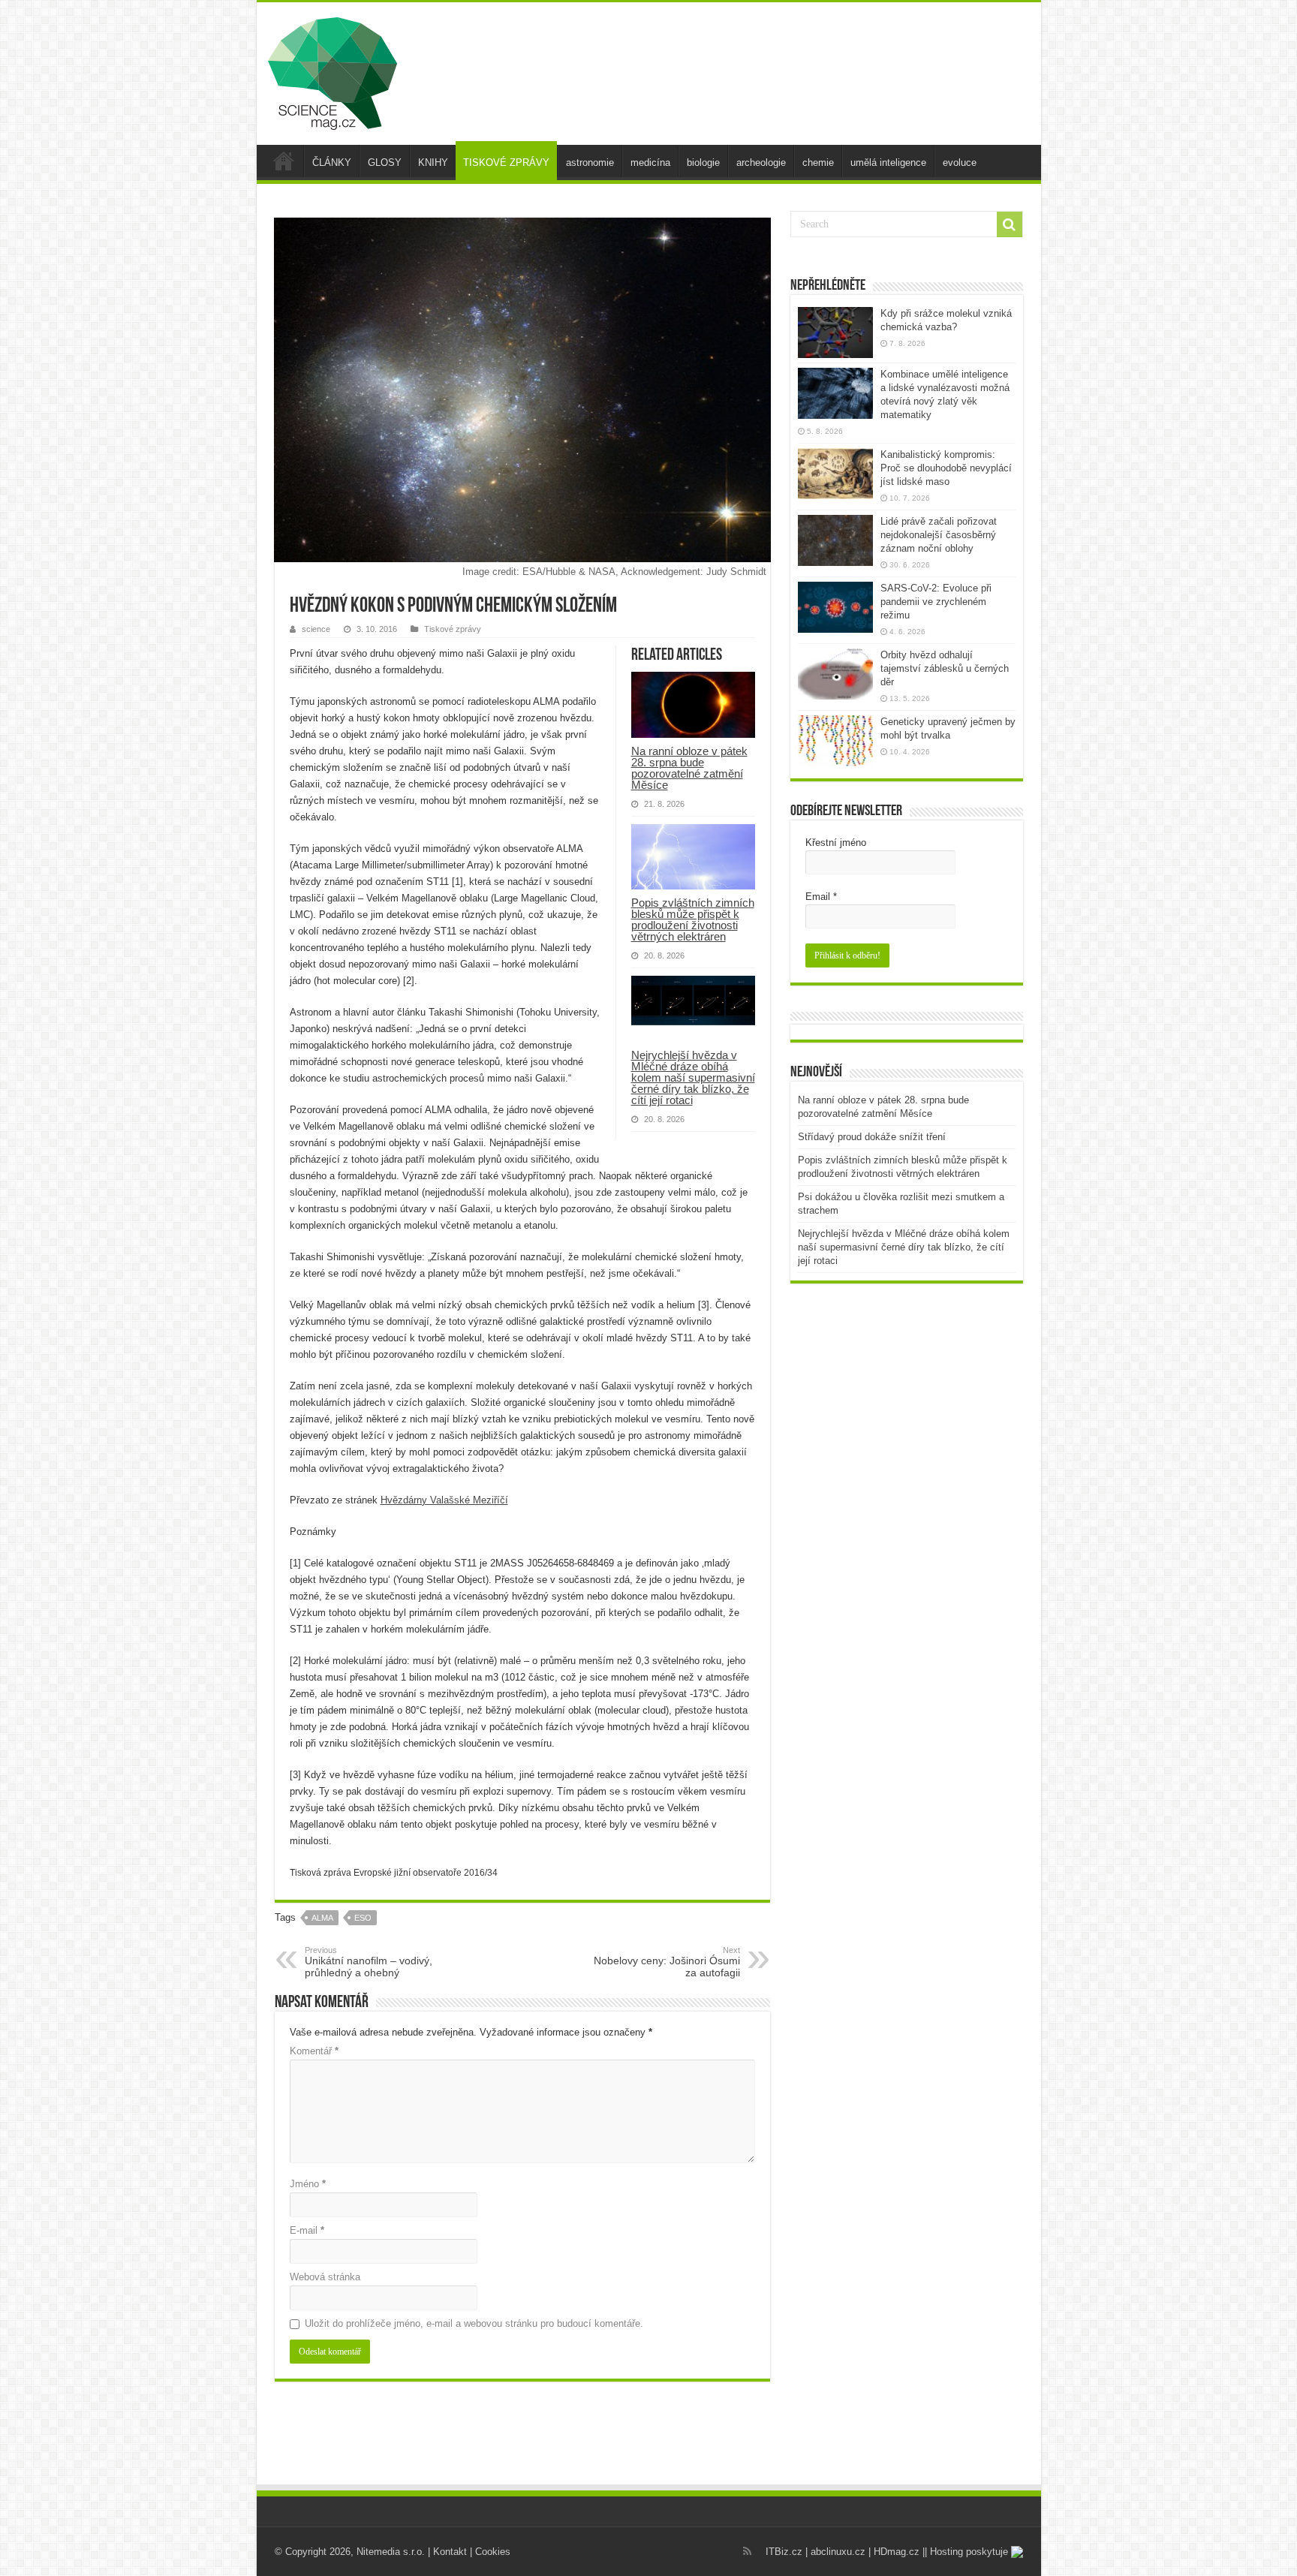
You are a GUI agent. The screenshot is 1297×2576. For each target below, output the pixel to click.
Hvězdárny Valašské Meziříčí (444, 1500)
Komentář (314, 2051)
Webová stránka (325, 2277)
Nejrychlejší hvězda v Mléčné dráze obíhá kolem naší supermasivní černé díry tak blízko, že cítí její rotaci (693, 1077)
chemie (818, 163)
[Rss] (747, 2551)
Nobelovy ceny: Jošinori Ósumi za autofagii (667, 1962)
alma (322, 1918)
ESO (363, 1918)
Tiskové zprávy (453, 629)
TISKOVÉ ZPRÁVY (506, 163)
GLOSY (385, 163)
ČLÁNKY (332, 163)
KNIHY (433, 163)
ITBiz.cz (784, 2552)
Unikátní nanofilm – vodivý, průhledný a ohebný (369, 1962)
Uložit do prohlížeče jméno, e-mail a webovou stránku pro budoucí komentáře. (474, 2323)
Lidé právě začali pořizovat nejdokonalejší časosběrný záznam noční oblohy (939, 535)
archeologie (761, 163)
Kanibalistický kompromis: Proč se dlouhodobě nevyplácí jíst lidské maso (946, 468)
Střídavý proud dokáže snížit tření (872, 1137)
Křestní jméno (836, 843)
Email (821, 897)
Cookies (493, 2552)
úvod (284, 161)
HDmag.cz (897, 2552)
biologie (703, 163)
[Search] (1010, 224)
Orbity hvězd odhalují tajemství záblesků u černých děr (945, 668)
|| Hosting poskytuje (967, 2552)
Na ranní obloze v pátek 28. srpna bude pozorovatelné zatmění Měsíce (689, 768)
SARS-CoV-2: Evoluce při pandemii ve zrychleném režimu (936, 602)
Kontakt (450, 2552)
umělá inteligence (888, 163)
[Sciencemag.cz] (333, 71)
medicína (650, 163)
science (316, 629)
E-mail (307, 2230)
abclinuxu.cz (838, 2552)
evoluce (960, 163)
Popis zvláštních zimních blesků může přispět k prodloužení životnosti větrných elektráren (693, 919)
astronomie (590, 163)
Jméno (308, 2184)
